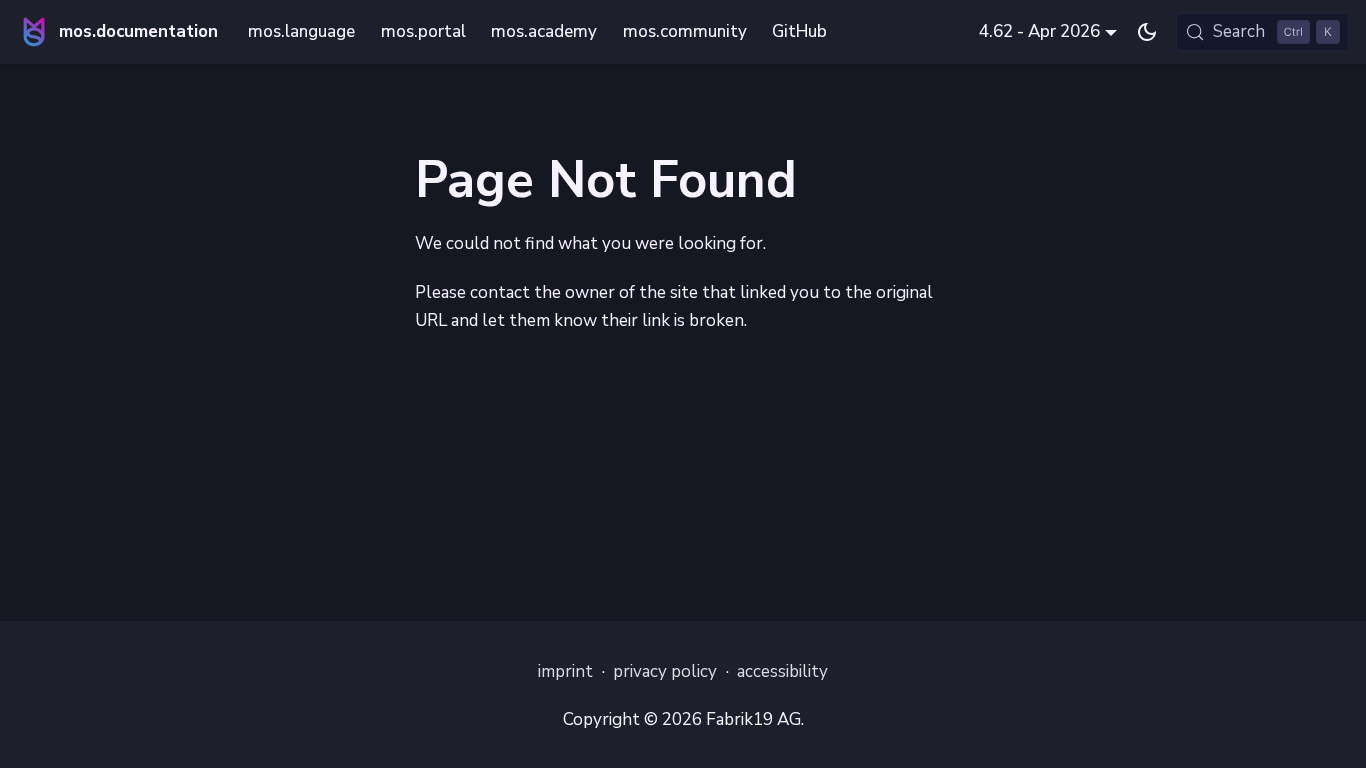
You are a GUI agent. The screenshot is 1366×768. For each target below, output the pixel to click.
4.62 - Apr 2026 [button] (1039, 31)
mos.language (301, 31)
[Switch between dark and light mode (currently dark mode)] (1147, 32)
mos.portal (423, 31)
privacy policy (665, 671)
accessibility (782, 671)
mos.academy (544, 31)
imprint (565, 671)
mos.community (685, 31)
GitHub (799, 31)
